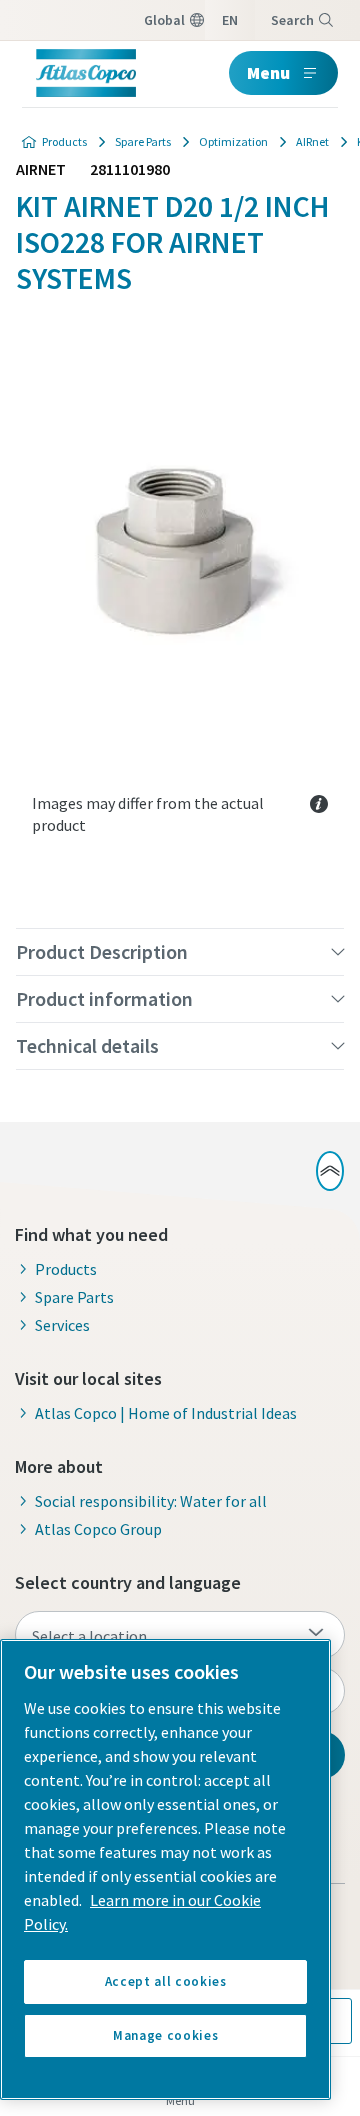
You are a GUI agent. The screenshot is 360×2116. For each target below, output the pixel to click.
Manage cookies (165, 2035)
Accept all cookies (166, 1981)
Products (64, 141)
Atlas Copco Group (98, 1529)
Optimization (233, 141)
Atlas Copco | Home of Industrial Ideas (166, 1413)
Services (62, 1325)
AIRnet (312, 141)
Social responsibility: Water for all (151, 1501)
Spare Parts (143, 141)
